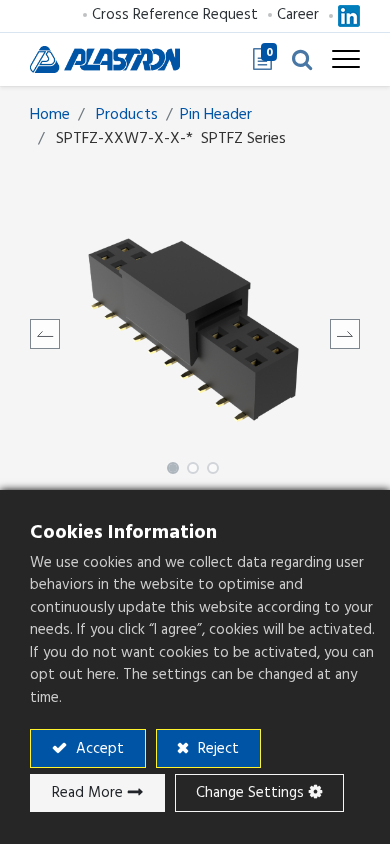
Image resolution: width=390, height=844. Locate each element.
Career (298, 14)
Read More (87, 792)
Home (50, 114)
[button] (302, 59)
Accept (98, 748)
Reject (216, 748)
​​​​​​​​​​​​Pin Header (216, 114)
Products (127, 114)
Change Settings (250, 792)
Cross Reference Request (175, 14)
